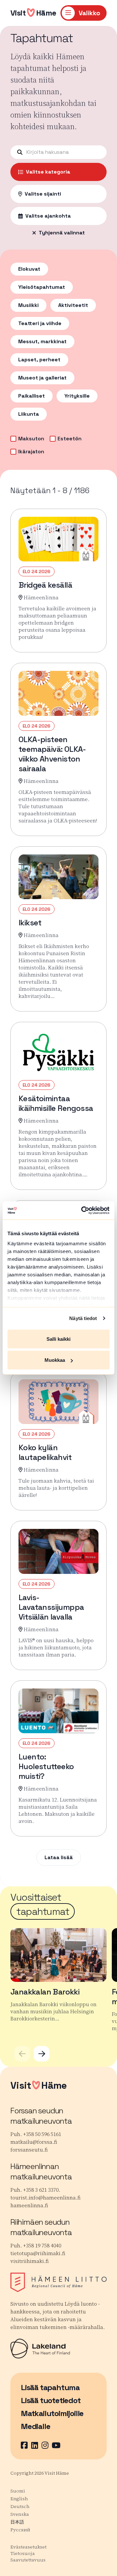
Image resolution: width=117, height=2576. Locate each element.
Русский (20, 2530)
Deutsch (20, 2506)
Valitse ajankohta (48, 216)
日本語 (17, 2522)
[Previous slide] (22, 2054)
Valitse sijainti (43, 194)
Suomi (18, 2491)
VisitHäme (33, 13)
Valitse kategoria (48, 172)
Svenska (20, 2514)
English (19, 2499)
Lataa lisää (59, 1857)
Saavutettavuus (28, 2560)
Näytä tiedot (83, 1318)
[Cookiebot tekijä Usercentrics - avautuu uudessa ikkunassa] (83, 1211)
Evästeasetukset (28, 2547)
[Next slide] (42, 2054)
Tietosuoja (23, 2553)
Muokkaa (55, 1360)
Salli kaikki (58, 1339)
